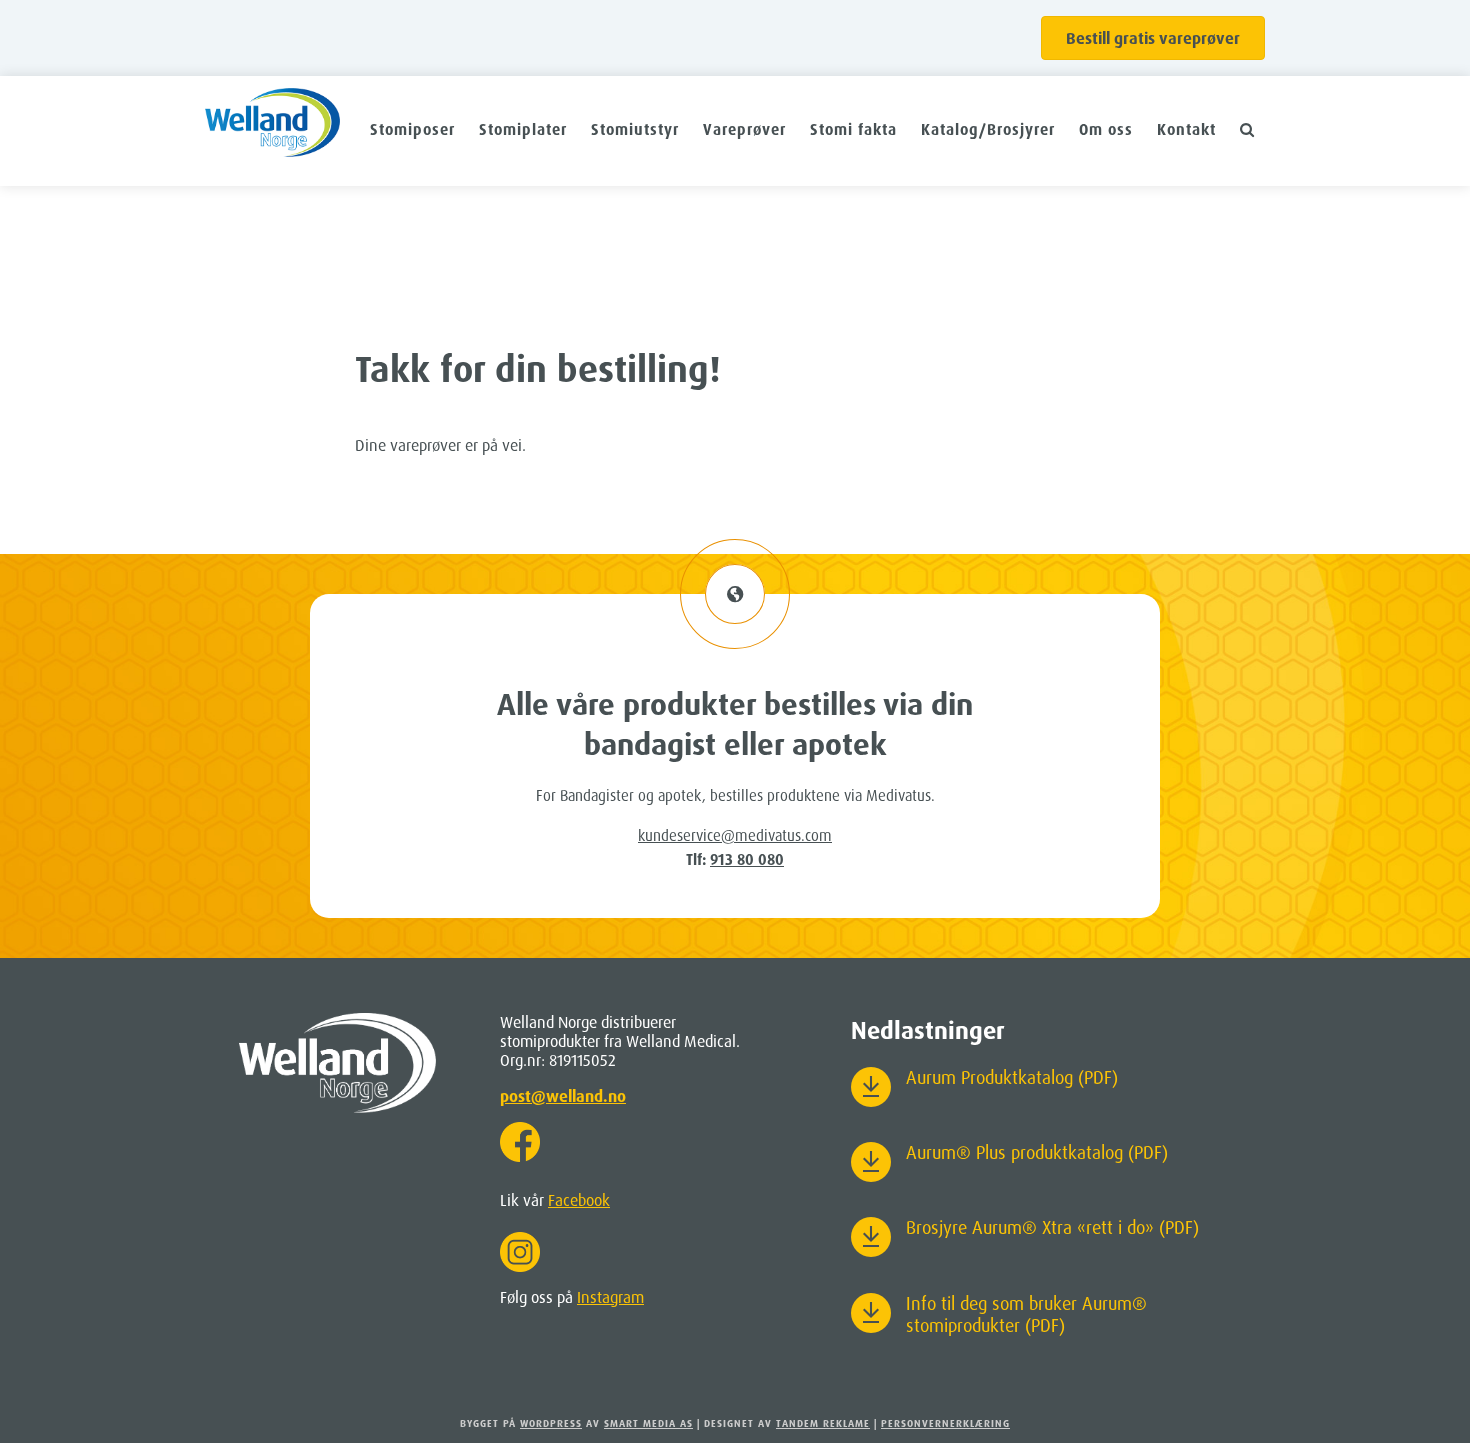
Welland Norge (272, 131)
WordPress (551, 1423)
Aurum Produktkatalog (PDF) (1012, 1077)
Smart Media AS (648, 1423)
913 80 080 (747, 859)
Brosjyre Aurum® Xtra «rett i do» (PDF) (1052, 1227)
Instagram (610, 1297)
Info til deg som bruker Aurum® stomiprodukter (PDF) (1026, 1314)
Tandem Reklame (823, 1423)
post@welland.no (563, 1096)
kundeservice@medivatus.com (735, 835)
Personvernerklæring (945, 1423)
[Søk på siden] (1247, 129)
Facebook (579, 1200)
